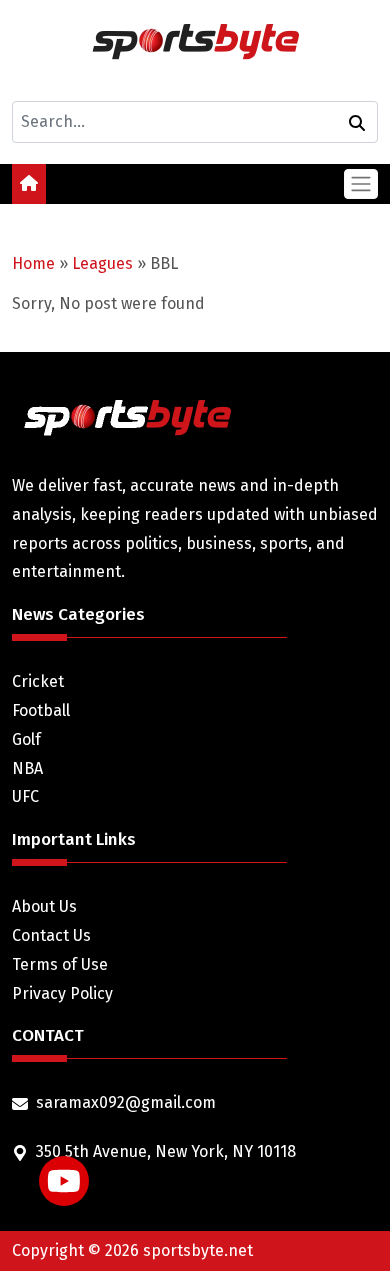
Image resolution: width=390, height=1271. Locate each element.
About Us (44, 906)
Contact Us (51, 935)
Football (41, 710)
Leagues (102, 263)
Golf (26, 739)
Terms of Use (60, 964)
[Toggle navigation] (361, 183)
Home (33, 263)
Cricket (38, 681)
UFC (25, 796)
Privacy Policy (62, 993)
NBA (27, 768)
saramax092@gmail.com (126, 1102)
